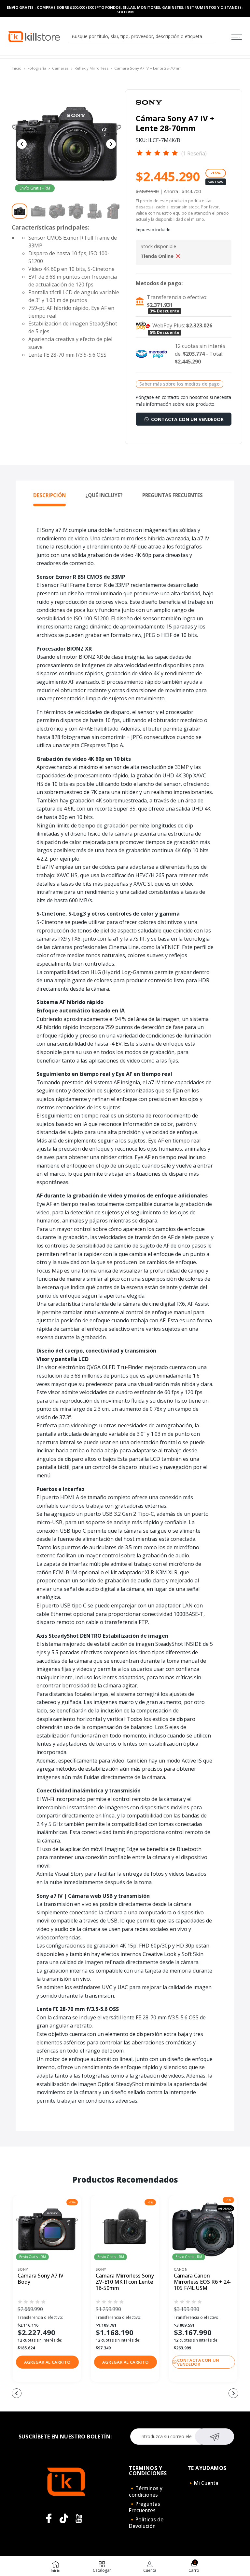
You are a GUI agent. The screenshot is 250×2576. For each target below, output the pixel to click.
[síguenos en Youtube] (79, 2518)
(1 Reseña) (194, 153)
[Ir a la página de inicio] (34, 36)
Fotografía (37, 68)
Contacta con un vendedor (187, 419)
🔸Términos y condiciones (146, 2491)
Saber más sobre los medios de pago (180, 384)
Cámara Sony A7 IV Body (41, 2279)
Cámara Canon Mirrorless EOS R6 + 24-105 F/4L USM (203, 2282)
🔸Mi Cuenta (203, 2483)
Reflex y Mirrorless (91, 68)
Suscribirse (215, 2437)
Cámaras (60, 68)
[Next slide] (111, 144)
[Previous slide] (22, 144)
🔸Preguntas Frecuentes (145, 2507)
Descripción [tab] (49, 495)
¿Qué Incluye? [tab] (104, 495)
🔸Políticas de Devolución (146, 2523)
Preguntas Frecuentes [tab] (173, 495)
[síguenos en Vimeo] (64, 2518)
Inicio (17, 68)
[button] (47, 2362)
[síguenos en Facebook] (49, 2518)
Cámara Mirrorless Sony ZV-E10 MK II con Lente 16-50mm (125, 2282)
